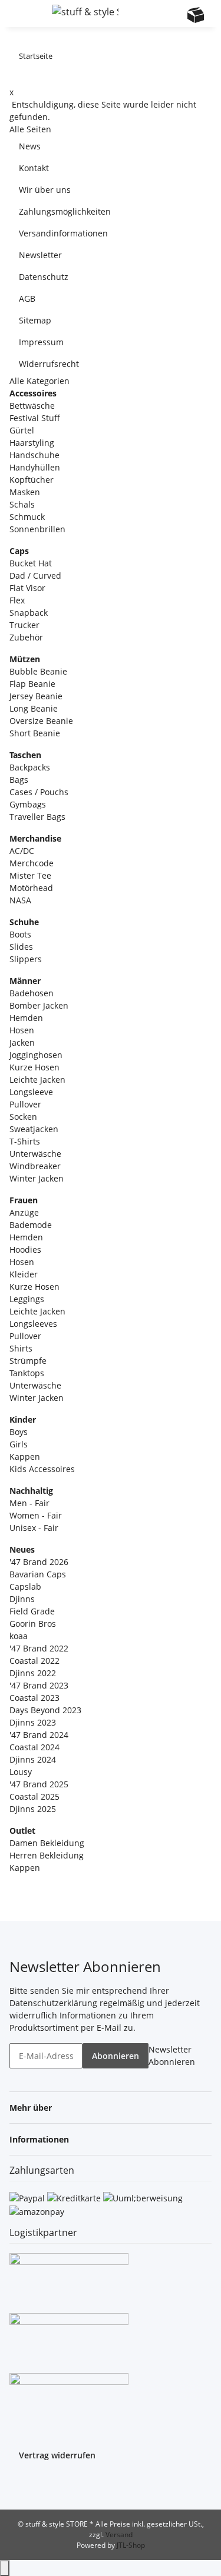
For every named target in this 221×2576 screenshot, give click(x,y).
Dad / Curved (35, 575)
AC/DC (22, 851)
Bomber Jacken (39, 1005)
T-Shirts (25, 1141)
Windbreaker (35, 1166)
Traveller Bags (37, 817)
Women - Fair (36, 1515)
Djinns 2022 (33, 1673)
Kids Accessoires (42, 1469)
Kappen (25, 1456)
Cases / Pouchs (39, 792)
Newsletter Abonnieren (172, 2056)
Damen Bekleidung (47, 1843)
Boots (20, 934)
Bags (19, 780)
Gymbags (28, 804)
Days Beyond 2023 (45, 1710)
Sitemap (35, 320)
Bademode (31, 1225)
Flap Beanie (32, 684)
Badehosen (32, 993)
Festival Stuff (35, 418)
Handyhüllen (35, 467)
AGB (27, 298)
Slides (21, 947)
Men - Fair (29, 1503)
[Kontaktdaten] (173, 15)
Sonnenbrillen (37, 529)
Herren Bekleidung (47, 1855)
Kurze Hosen (34, 1067)
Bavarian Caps (38, 1574)
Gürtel (22, 430)
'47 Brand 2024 (39, 1735)
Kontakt (34, 168)
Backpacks (30, 767)
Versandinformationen (63, 233)
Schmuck (27, 517)
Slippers (26, 959)
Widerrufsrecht (49, 364)
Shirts (21, 1348)
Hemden (26, 1018)
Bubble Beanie (38, 671)
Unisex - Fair (34, 1528)
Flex (17, 600)
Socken (23, 1117)
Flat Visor (27, 588)
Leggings (27, 1299)
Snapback (29, 613)
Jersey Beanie (36, 696)
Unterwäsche (35, 1154)
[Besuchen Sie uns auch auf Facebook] (19, 2484)
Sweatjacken (34, 1129)
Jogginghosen (36, 1055)
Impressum (41, 342)
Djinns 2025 (33, 1809)
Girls (19, 1444)
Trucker (24, 625)
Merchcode (32, 863)
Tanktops (27, 1373)
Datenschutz (44, 277)
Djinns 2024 (33, 1759)
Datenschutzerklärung (53, 2003)
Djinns (22, 1599)
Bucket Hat (31, 563)
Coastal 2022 (34, 1661)
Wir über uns (45, 190)
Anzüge (24, 1212)
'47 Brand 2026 (39, 1562)
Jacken (22, 1042)
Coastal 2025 (34, 1796)
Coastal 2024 (34, 1747)
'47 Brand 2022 (39, 1648)
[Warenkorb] (196, 15)
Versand (119, 2535)
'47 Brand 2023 (39, 1685)
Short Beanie (35, 733)
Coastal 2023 (34, 1698)
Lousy (21, 1772)
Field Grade (32, 1611)
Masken (25, 492)
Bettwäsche (32, 406)
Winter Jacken (37, 1178)
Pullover (25, 1104)
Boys (19, 1432)
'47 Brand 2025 (39, 1784)
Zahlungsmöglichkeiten (65, 211)
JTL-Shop (131, 2545)
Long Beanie (34, 708)
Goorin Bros (33, 1624)
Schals (22, 504)
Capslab (25, 1586)
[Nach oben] (5, 2568)
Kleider (24, 1274)
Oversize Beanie (41, 721)
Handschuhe (34, 455)
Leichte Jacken (37, 1080)
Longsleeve (31, 1092)
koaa (19, 1636)
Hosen (22, 1030)
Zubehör (26, 637)
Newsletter (40, 255)
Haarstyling (32, 443)
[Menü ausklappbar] (24, 14)
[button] (150, 14)
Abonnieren (116, 2056)
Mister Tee (30, 875)
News (30, 146)
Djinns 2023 (33, 1722)
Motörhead (31, 888)
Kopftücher (32, 480)
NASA (20, 900)
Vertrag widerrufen (57, 2455)
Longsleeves (33, 1324)
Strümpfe (28, 1361)
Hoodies (25, 1249)
